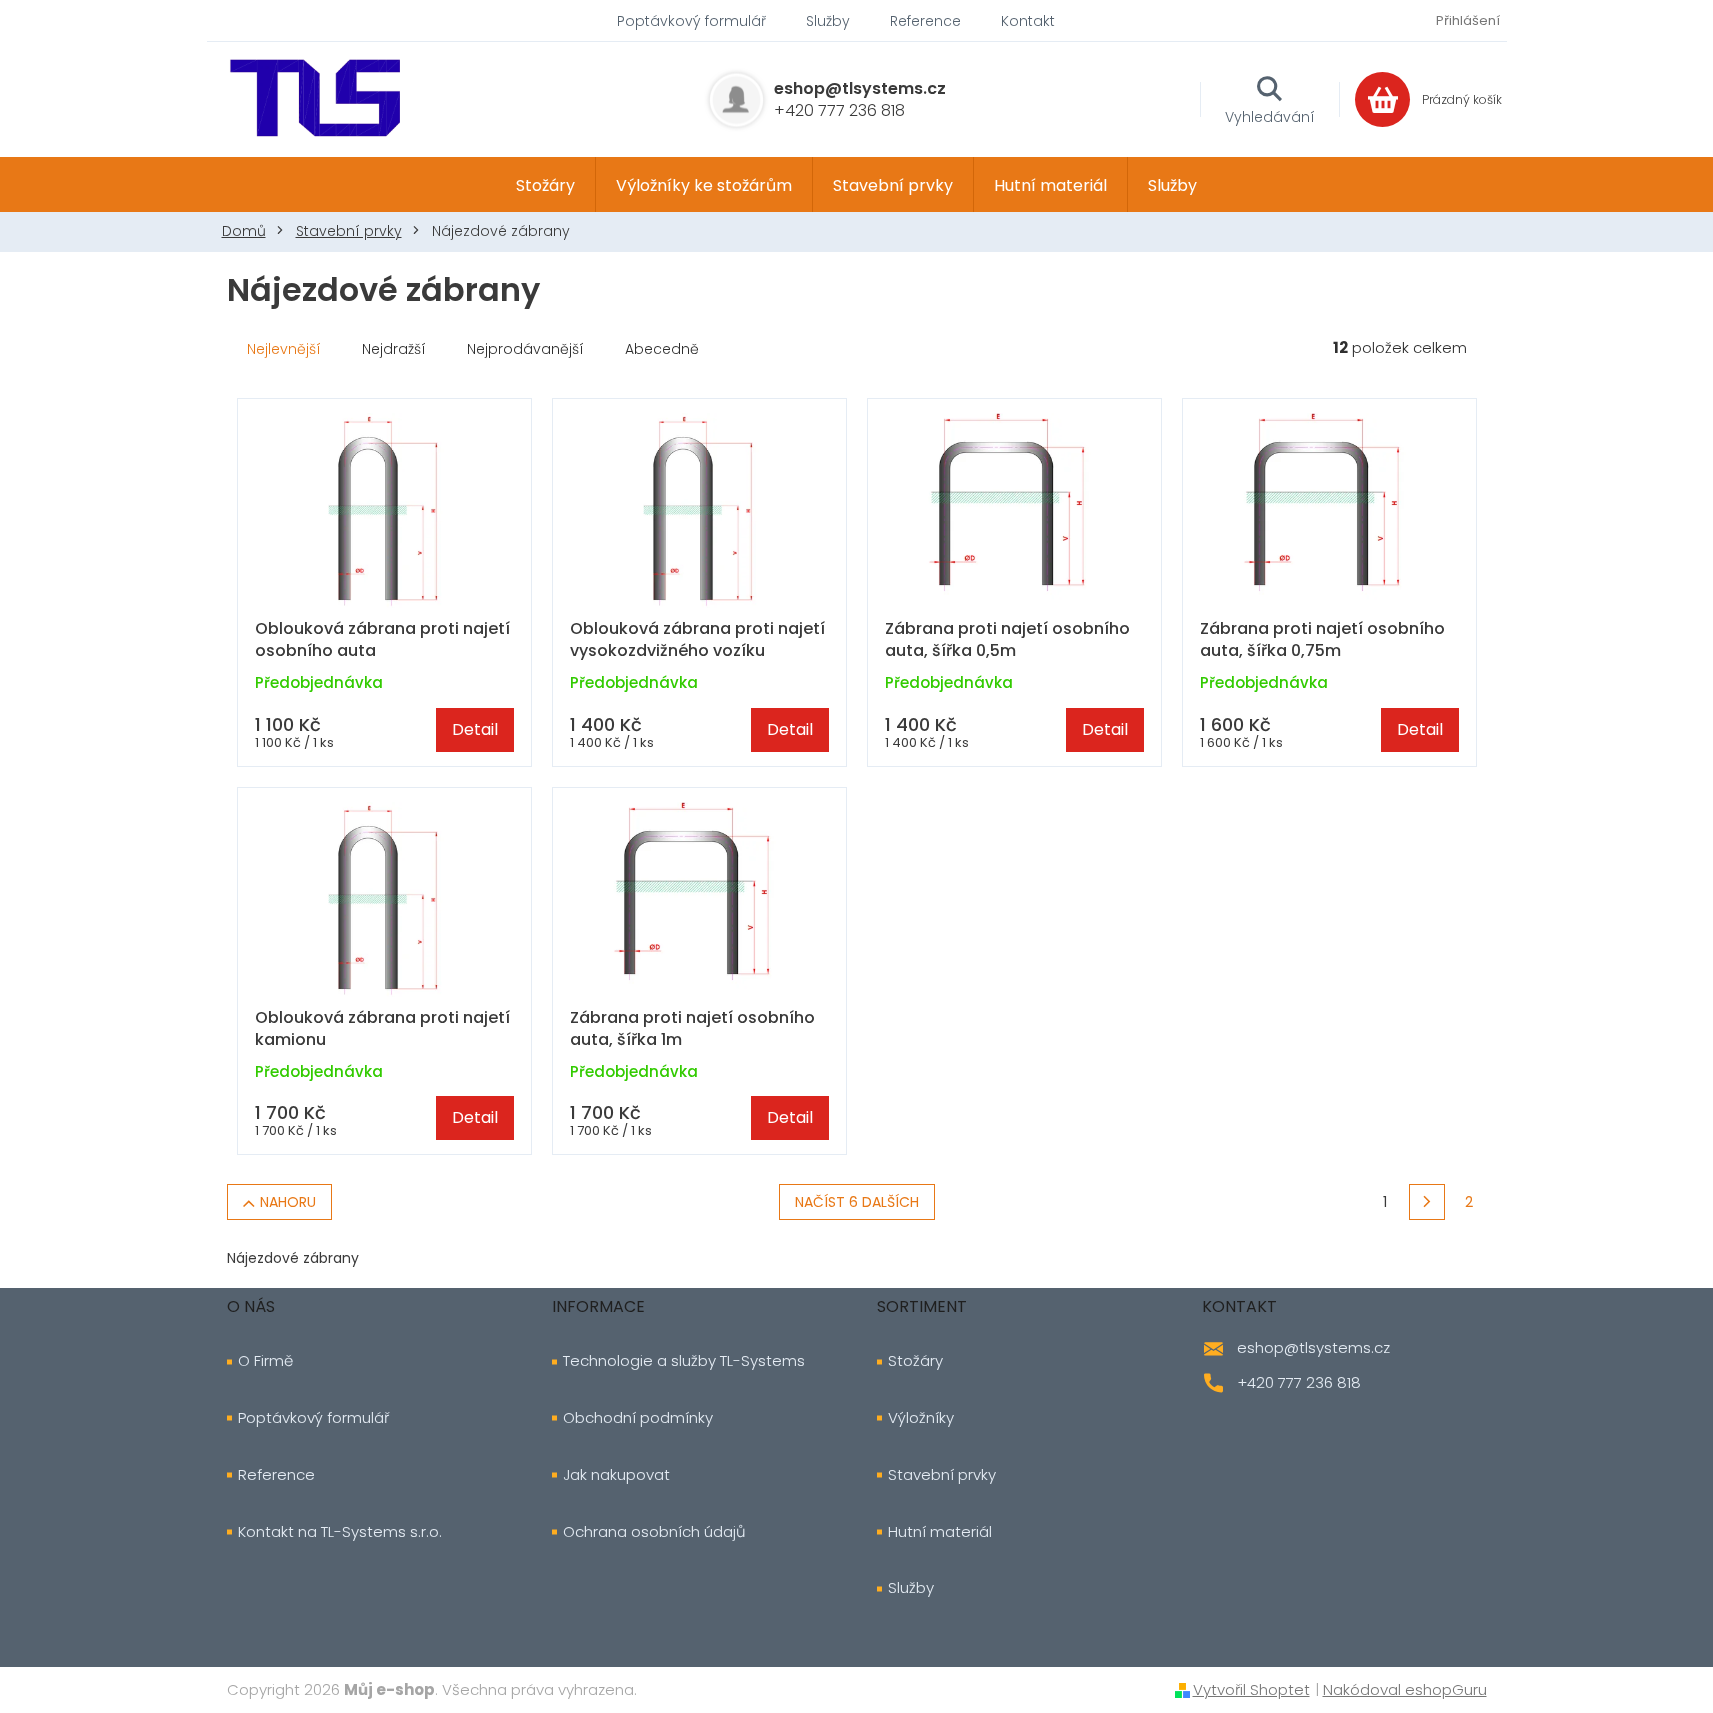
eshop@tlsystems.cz (1313, 1347)
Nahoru (288, 1202)
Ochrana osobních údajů (654, 1532)
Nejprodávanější (525, 349)
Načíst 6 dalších (857, 1202)
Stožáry (915, 1361)
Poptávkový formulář (691, 21)
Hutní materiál (940, 1532)
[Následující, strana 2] (1427, 1202)
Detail (475, 729)
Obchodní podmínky (638, 1418)
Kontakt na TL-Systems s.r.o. (340, 1532)
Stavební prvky (942, 1475)
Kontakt (1028, 21)
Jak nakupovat (616, 1475)
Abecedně (662, 349)
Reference (925, 21)
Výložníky (921, 1418)
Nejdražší (394, 349)
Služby (828, 21)
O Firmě (265, 1361)
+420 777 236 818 (1299, 1382)
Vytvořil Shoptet (1251, 1689)
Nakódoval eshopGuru (1405, 1689)
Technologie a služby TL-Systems (684, 1361)
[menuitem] (545, 185)
